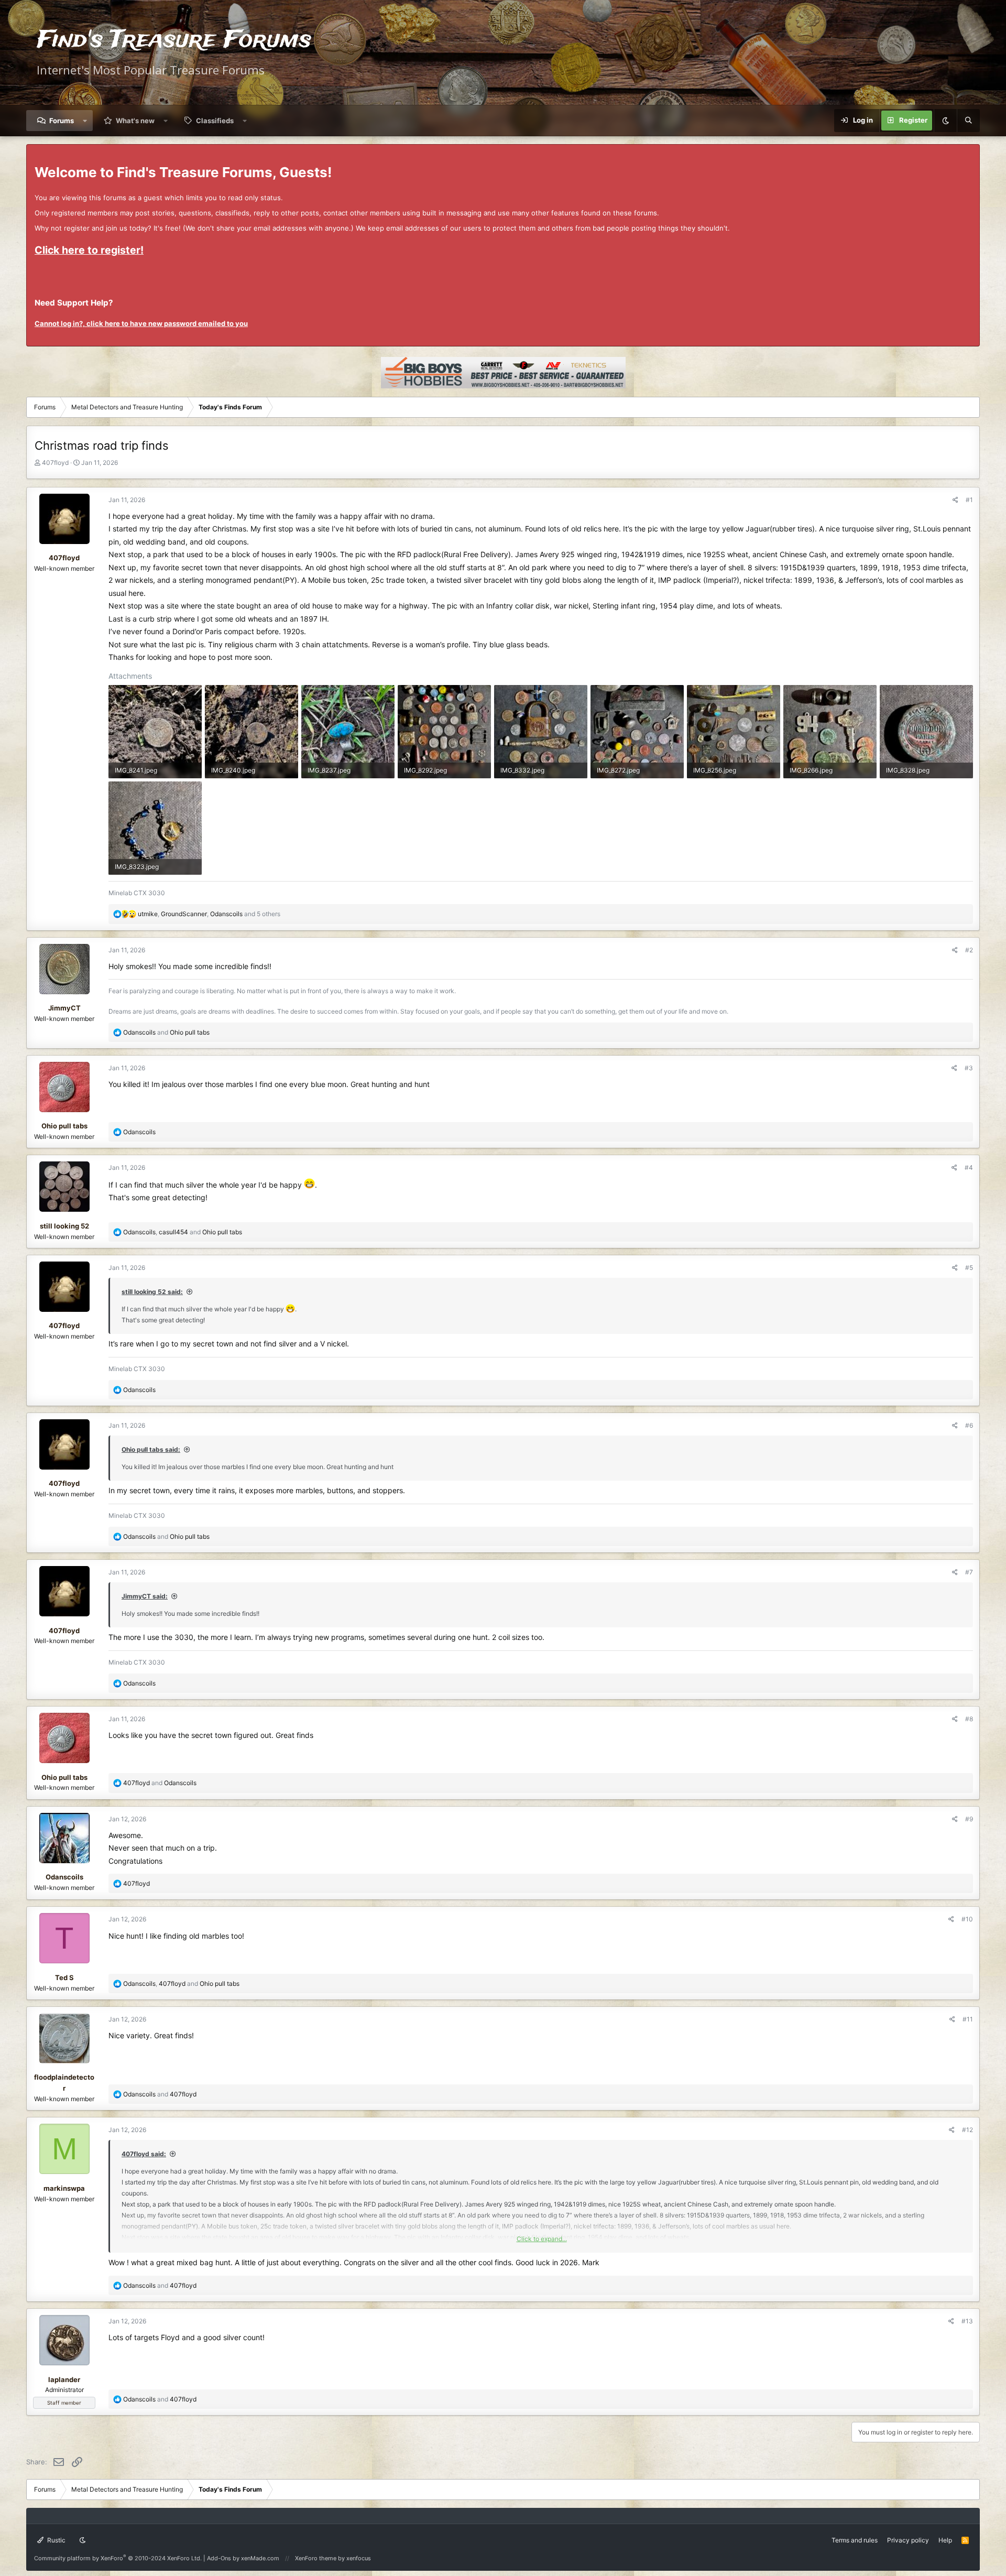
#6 (969, 1425)
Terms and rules (855, 2540)
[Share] (955, 500)
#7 (969, 1572)
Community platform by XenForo (118, 2558)
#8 (969, 1719)
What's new (135, 121)
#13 (967, 2321)
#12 (967, 2130)
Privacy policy (908, 2540)
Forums (62, 121)
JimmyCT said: (145, 1596)
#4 (969, 1167)
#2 (969, 950)
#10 (967, 1919)
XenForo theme (316, 2558)
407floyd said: (144, 2154)
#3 (969, 1068)
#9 (969, 1819)
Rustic (56, 2540)
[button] (85, 121)
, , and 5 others (209, 914)
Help (945, 2540)
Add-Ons (219, 2558)
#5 (969, 1268)
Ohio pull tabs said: (151, 1449)
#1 (969, 500)
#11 (968, 2019)
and (166, 1032)
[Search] (968, 121)
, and (183, 1232)
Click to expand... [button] (542, 2239)
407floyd (55, 463)
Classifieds (215, 121)
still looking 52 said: (152, 1292)
